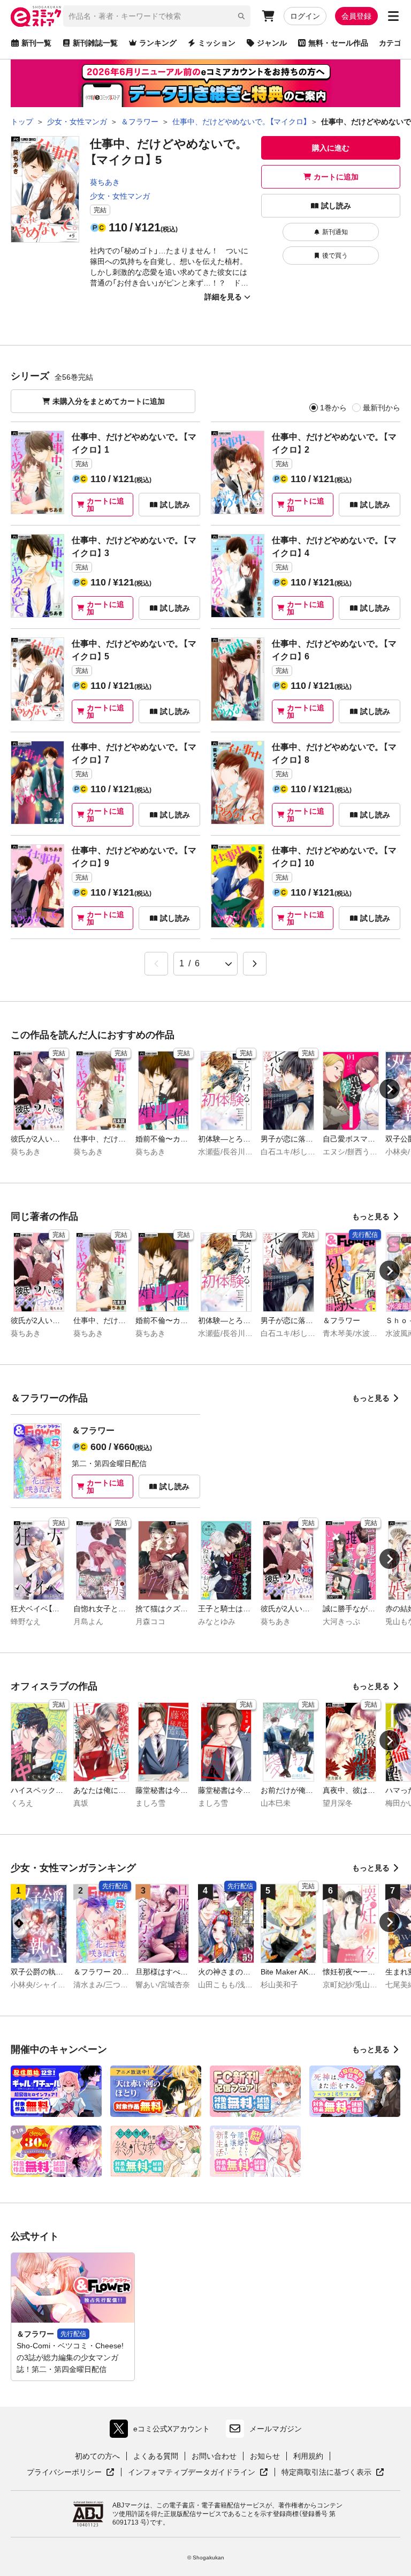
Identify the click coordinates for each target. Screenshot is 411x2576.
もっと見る (371, 1216)
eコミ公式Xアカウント (162, 2431)
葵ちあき (105, 182)
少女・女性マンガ (120, 196)
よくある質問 (156, 2456)
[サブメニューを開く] (393, 16)
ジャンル (272, 43)
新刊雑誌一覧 (95, 43)
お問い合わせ (214, 2456)
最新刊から (382, 408)
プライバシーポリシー (71, 2473)
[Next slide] (390, 1089)
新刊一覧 (36, 43)
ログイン (305, 16)
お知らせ (265, 2456)
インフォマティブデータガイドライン (192, 2473)
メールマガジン (276, 2429)
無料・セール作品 (338, 43)
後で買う (335, 256)
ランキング (158, 43)
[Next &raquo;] (255, 964)
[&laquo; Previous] (156, 964)
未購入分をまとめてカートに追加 (109, 401)
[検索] (241, 16)
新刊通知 (335, 232)
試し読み (336, 206)
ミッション (217, 43)
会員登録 (356, 16)
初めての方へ (97, 2456)
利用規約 (308, 2456)
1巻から (333, 408)
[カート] (268, 16)
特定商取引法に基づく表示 (333, 2473)
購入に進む (331, 148)
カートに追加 (336, 177)
